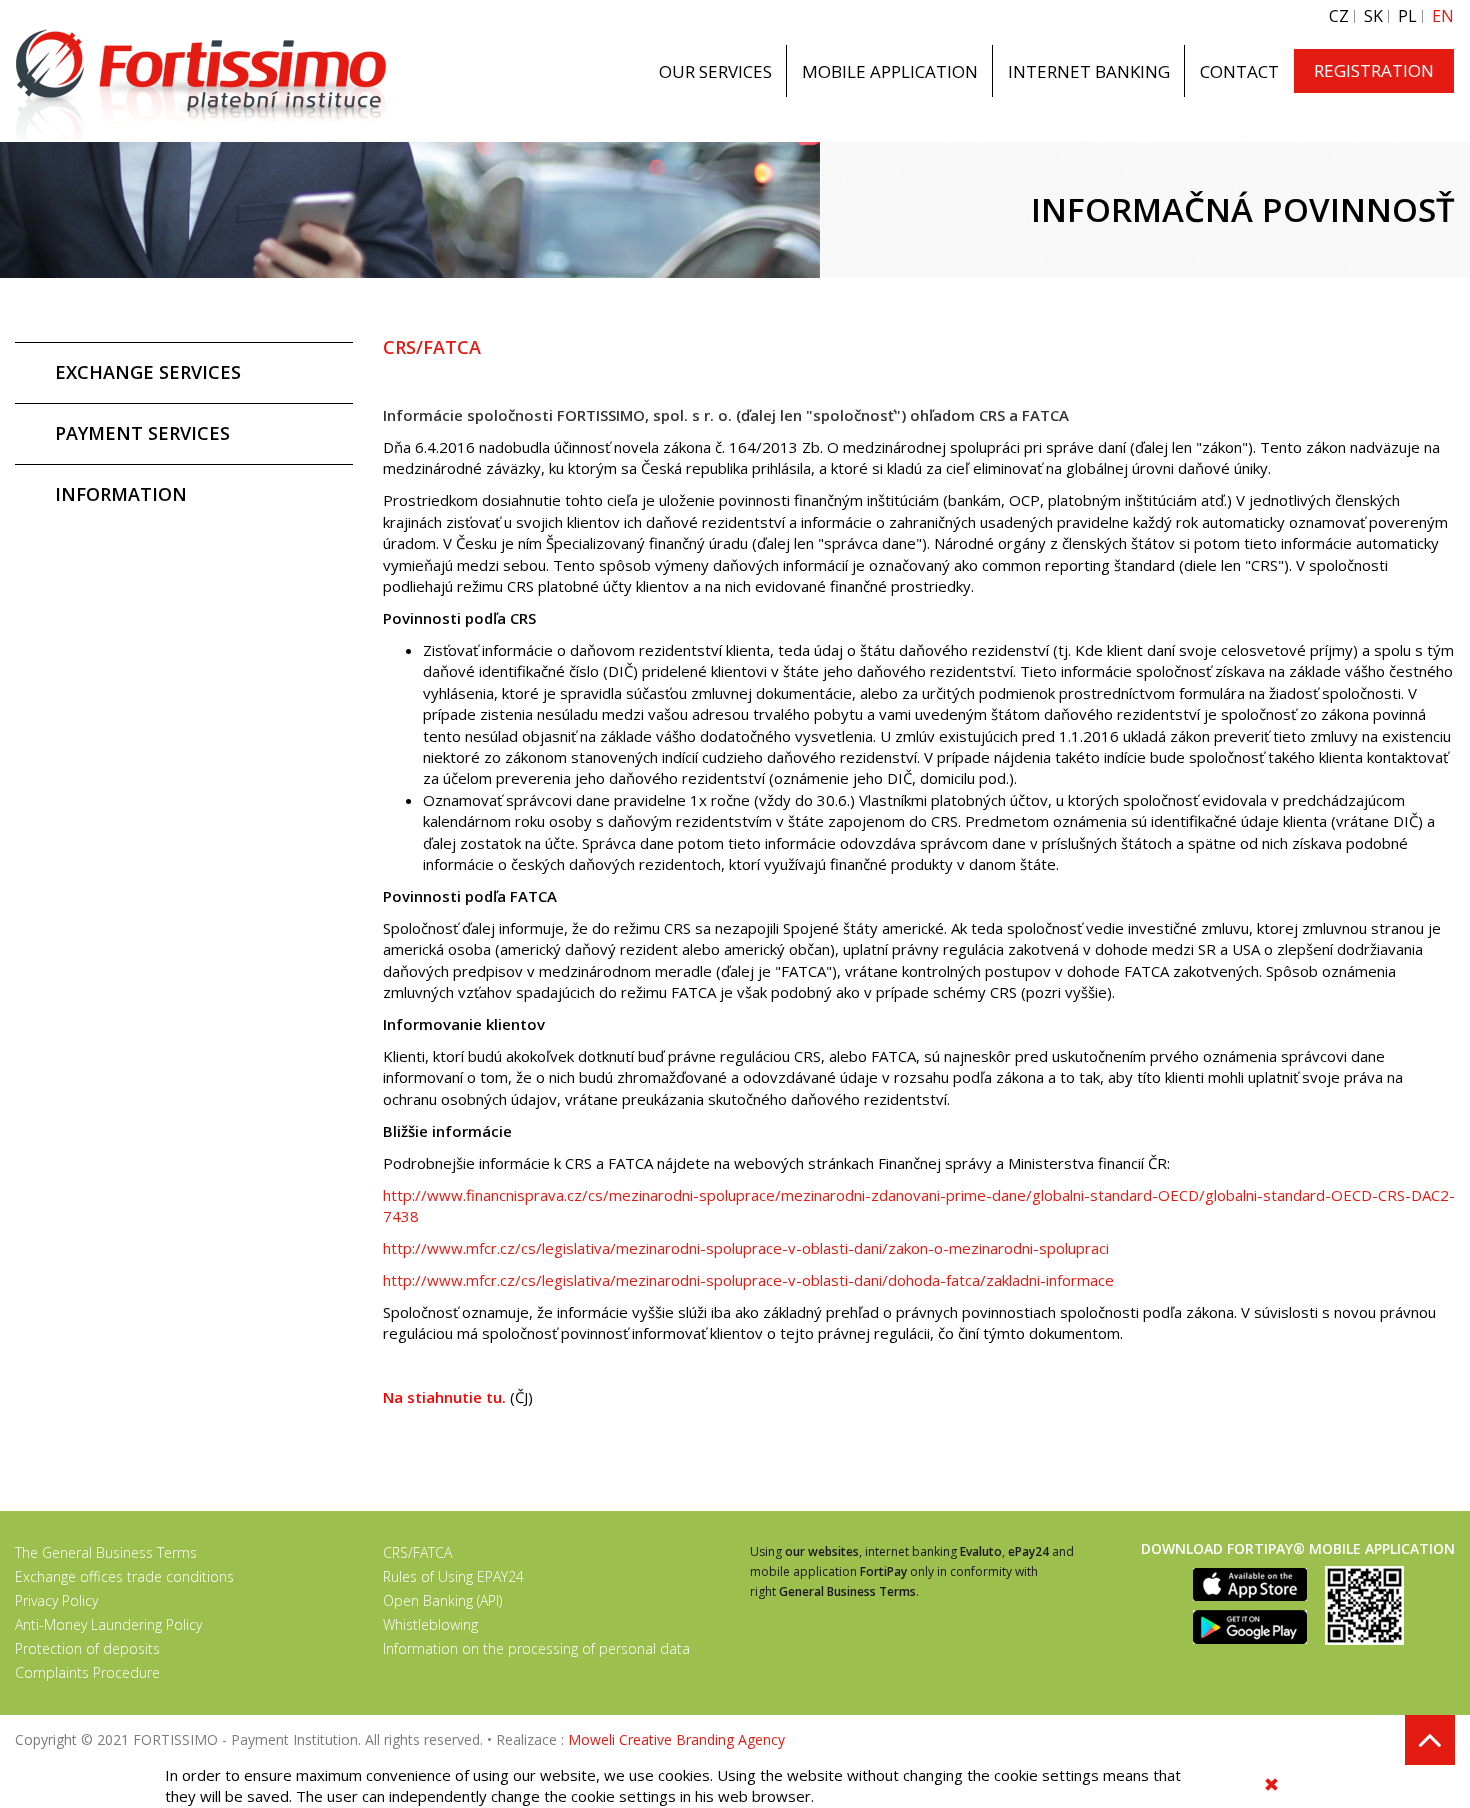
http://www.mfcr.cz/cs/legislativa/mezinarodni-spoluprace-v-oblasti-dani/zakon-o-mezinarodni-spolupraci (746, 1248)
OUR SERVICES (715, 71)
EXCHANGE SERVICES (148, 372)
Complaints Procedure (87, 1672)
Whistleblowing (430, 1624)
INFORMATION (121, 494)
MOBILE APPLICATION (890, 71)
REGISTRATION (1374, 70)
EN (1443, 16)
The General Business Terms (106, 1552)
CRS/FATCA (417, 1552)
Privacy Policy (56, 1600)
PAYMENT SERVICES (142, 433)
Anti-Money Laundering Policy (108, 1624)
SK (1373, 16)
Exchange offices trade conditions (124, 1576)
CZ (1339, 16)
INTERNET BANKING (1089, 71)
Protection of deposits (87, 1648)
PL (1407, 16)
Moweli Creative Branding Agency (676, 1739)
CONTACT (1239, 71)
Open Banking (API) (442, 1600)
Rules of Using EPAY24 (453, 1576)
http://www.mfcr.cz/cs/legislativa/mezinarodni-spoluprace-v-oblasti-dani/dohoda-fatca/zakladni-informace (748, 1280)
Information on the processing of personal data (536, 1648)
